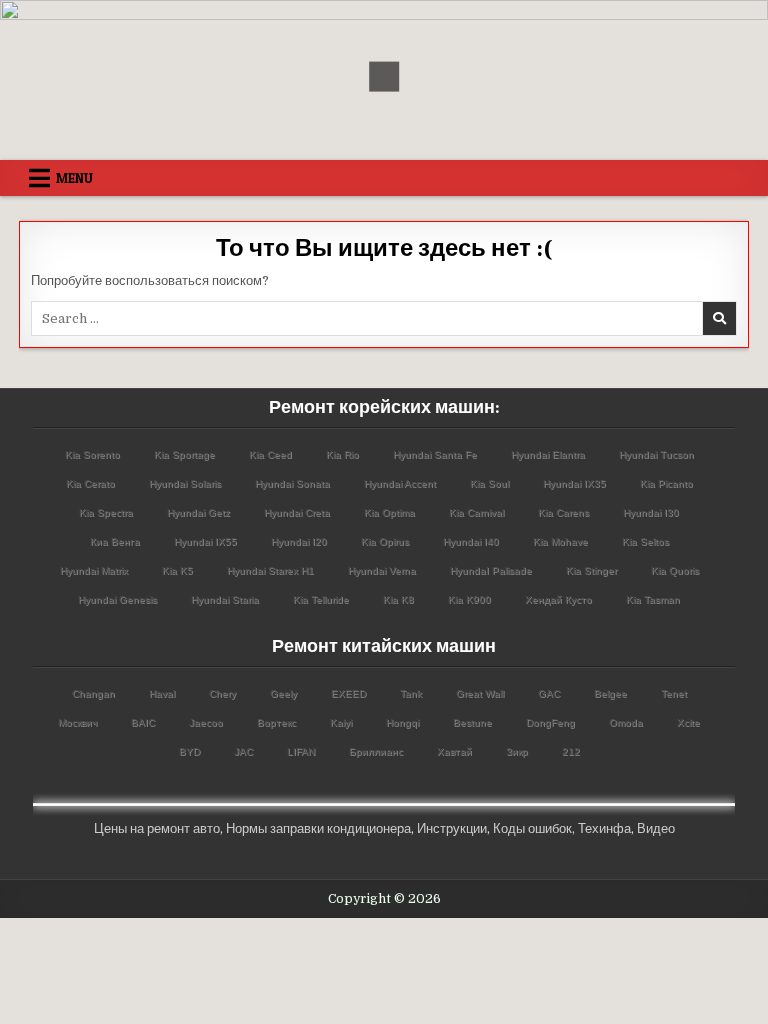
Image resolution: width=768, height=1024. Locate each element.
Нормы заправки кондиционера (318, 828)
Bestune (472, 722)
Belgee (610, 693)
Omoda (626, 722)
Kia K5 (177, 570)
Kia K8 (398, 599)
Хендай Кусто (558, 599)
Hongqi (402, 722)
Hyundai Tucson (656, 454)
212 (571, 751)
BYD (189, 751)
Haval (162, 693)
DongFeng (550, 722)
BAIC (143, 722)
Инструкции (452, 828)
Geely (283, 693)
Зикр (517, 751)
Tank (411, 693)
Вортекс (276, 722)
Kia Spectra (106, 512)
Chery (222, 693)
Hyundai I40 (471, 541)
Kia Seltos (645, 541)
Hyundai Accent (400, 483)
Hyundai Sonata (292, 483)
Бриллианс (376, 751)
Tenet (674, 693)
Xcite (688, 722)
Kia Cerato (90, 483)
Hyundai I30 (651, 512)
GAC (549, 693)
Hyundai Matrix (94, 570)
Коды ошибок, (534, 828)
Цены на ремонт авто (157, 828)
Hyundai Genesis (117, 599)
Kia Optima (389, 512)
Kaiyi (341, 722)
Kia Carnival (476, 512)
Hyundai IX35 (574, 483)
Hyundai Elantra (548, 454)
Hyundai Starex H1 (270, 570)
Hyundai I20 (299, 541)
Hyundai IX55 (205, 541)
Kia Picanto (666, 483)
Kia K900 (469, 599)
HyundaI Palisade (491, 570)
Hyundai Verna (382, 570)
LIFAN (301, 751)
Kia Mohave (560, 541)
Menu (74, 178)
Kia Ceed (270, 454)
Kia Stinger (591, 570)
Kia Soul (489, 483)
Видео (656, 828)
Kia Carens (563, 512)
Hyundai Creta (297, 512)
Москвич (77, 722)
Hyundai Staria (225, 599)
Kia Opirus (385, 541)
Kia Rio (342, 454)
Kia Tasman (653, 599)
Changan (93, 693)
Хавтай (454, 751)
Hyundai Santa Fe (435, 454)
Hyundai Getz (198, 512)
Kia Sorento (92, 454)
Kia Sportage (184, 454)
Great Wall (480, 693)
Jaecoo (206, 722)
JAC (243, 751)
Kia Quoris (675, 570)
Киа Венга (115, 541)
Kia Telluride (321, 599)
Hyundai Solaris (185, 483)
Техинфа (604, 828)
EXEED (348, 693)
